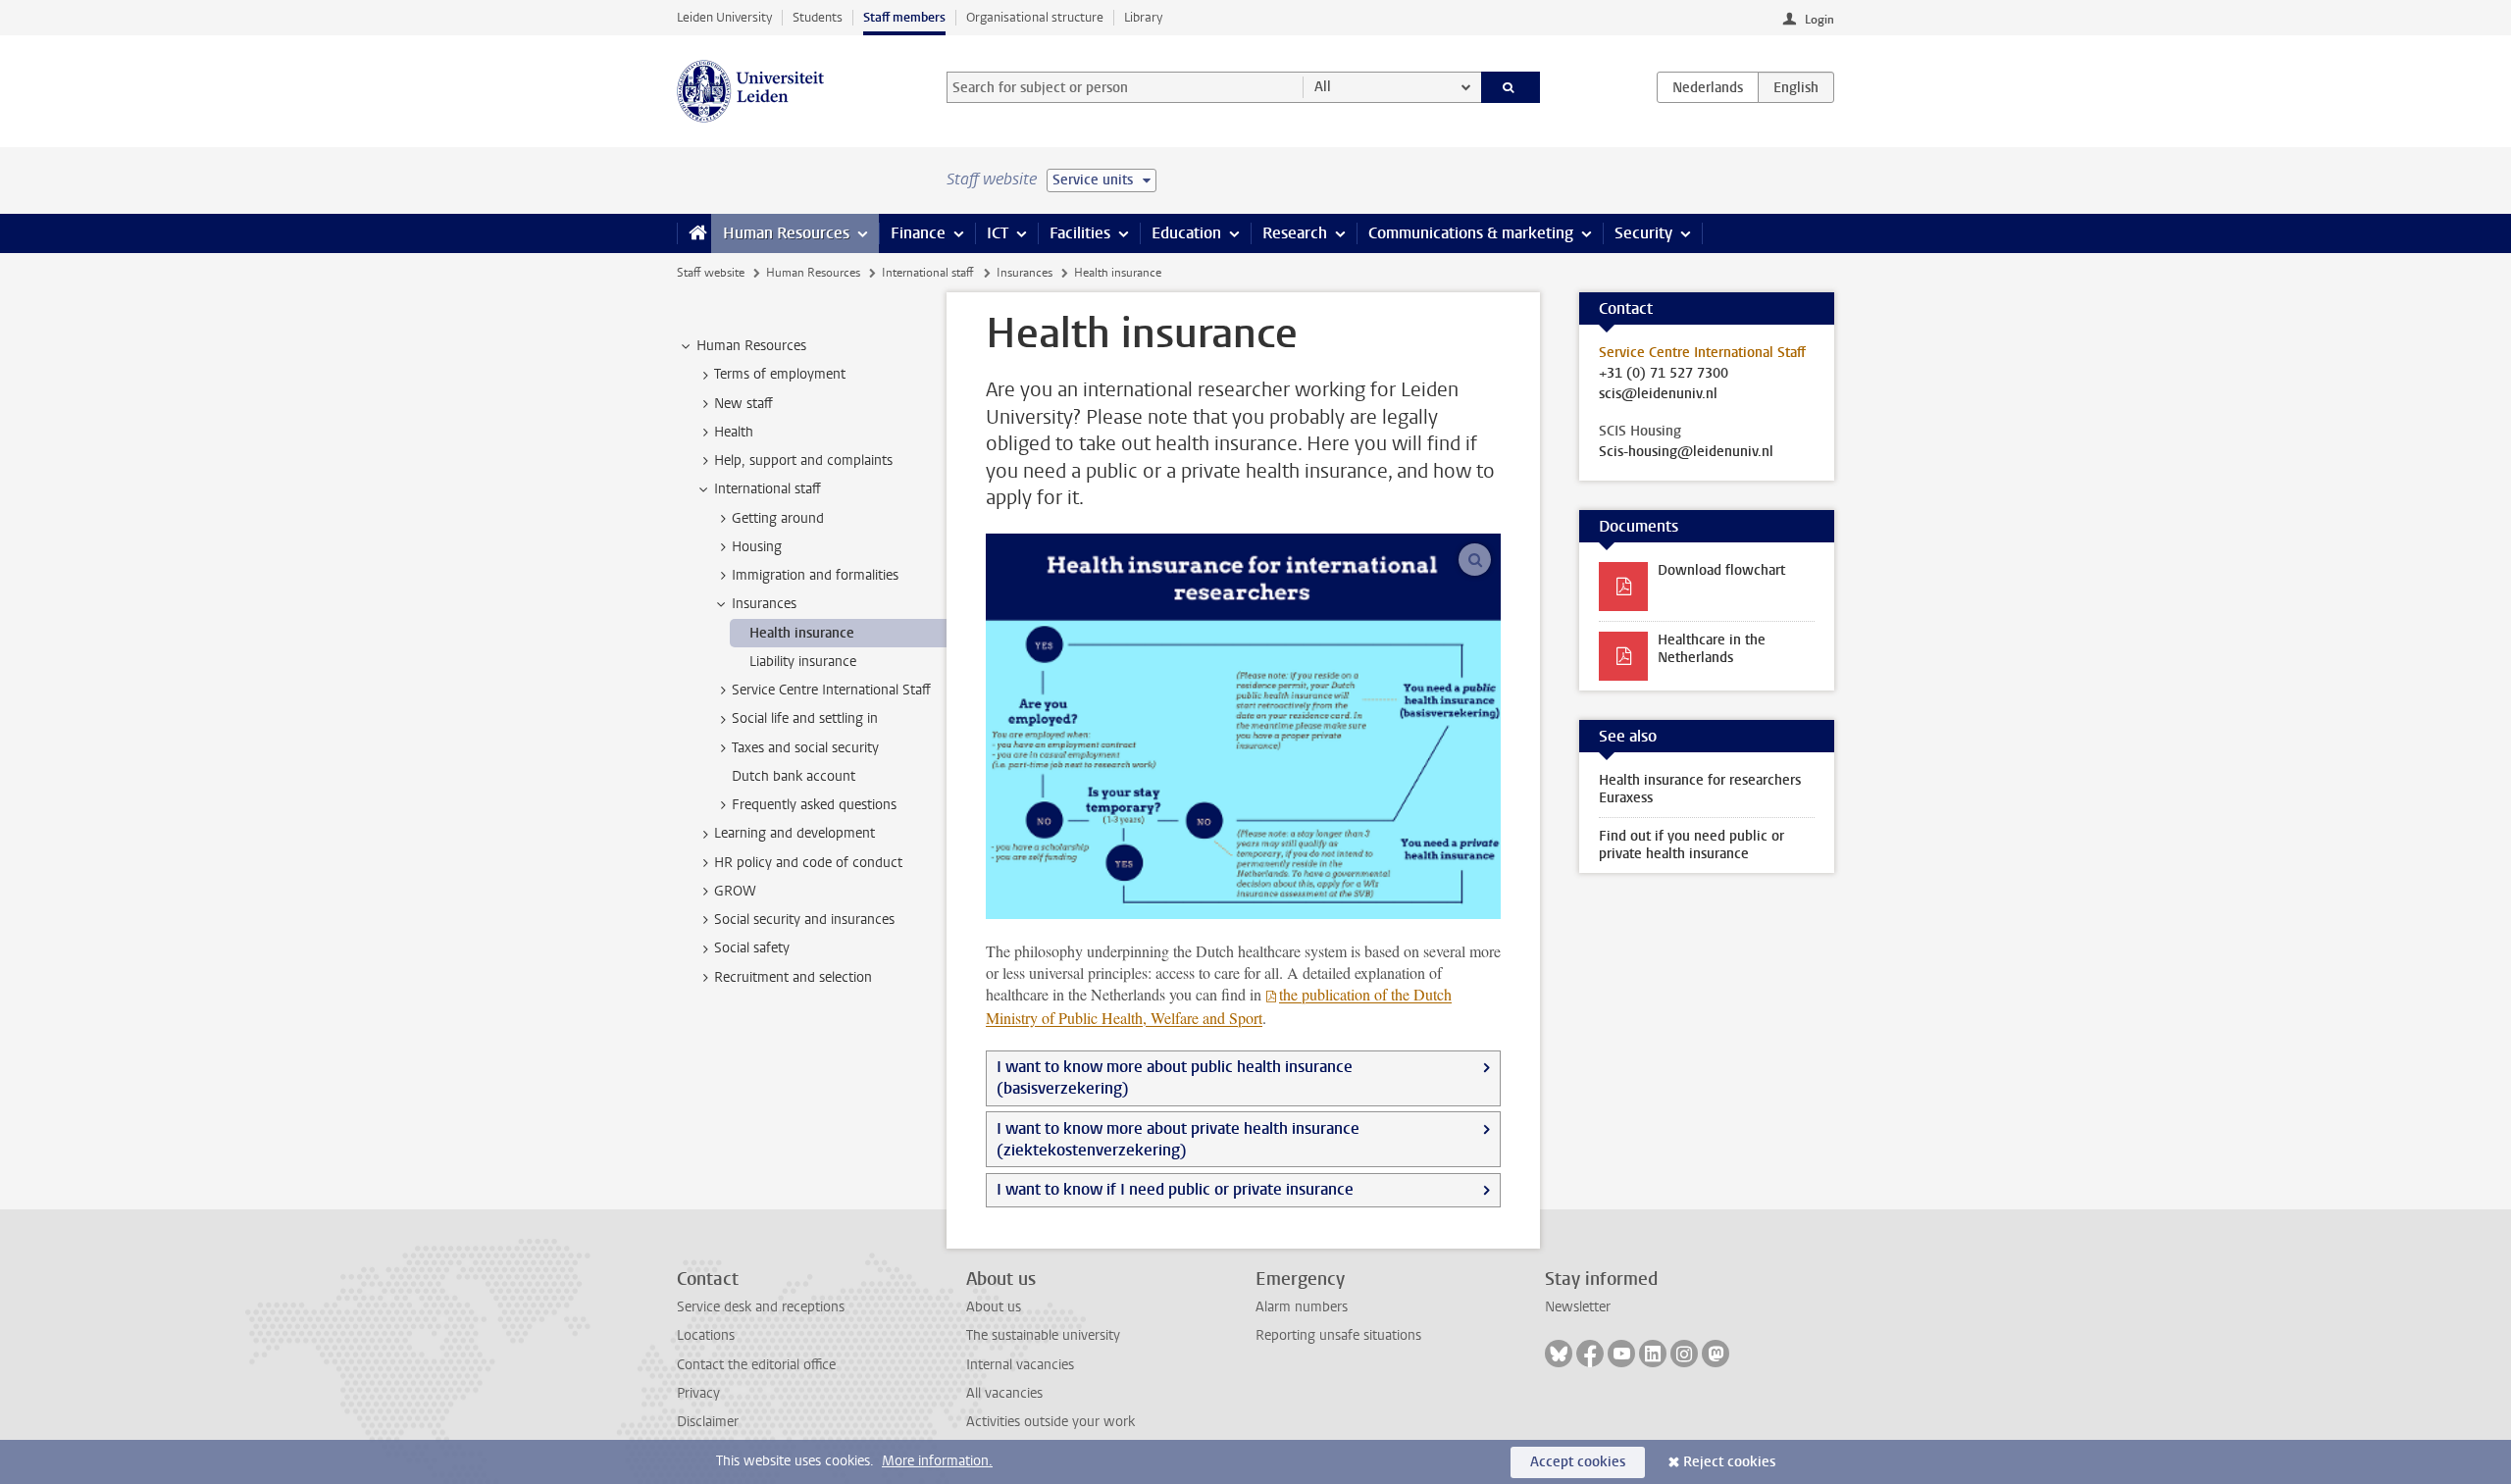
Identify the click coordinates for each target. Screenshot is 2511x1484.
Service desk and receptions (761, 1307)
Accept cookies (1578, 1462)
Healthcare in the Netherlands (1712, 649)
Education (1186, 233)
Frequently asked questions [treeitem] (814, 805)
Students (818, 17)
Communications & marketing (1471, 233)
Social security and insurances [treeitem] (804, 920)
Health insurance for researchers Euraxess (1700, 789)
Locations (706, 1335)
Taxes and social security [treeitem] (805, 748)
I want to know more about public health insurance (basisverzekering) (1175, 1077)
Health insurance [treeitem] (802, 633)
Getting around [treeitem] (778, 518)
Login (1819, 20)
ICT (998, 233)
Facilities (1080, 233)
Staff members (904, 17)
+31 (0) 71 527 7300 (1664, 374)
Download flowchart (1721, 570)
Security (1643, 233)
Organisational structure (1035, 17)
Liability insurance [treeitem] (803, 662)
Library (1143, 17)
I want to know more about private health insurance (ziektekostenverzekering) (1178, 1139)
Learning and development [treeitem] (794, 833)
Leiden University (724, 17)
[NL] (1708, 87)
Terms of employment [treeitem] (780, 374)
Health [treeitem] (734, 432)
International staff (928, 273)
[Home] (694, 233)
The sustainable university (1043, 1335)
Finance (918, 233)
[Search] (1511, 87)
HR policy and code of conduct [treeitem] (808, 863)
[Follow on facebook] (1590, 1354)
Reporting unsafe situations (1338, 1335)
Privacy (698, 1393)
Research (1295, 233)
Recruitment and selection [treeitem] (793, 977)
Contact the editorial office (756, 1365)
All (1323, 87)
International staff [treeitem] (768, 489)
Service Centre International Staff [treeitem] (831, 690)
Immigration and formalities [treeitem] (815, 575)
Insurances (1025, 273)
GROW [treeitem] (735, 891)
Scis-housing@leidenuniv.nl (1686, 452)
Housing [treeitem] (757, 547)
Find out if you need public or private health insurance (1691, 845)
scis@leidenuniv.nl (1658, 394)
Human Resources (786, 233)
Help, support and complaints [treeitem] (803, 461)
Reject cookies (1729, 1462)
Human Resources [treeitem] (751, 346)
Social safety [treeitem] (752, 948)
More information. (937, 1461)
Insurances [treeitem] (764, 604)
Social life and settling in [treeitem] (805, 718)
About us (994, 1307)
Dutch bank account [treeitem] (794, 776)
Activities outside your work (1051, 1422)
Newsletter (1578, 1307)
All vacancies (1004, 1393)
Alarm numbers (1302, 1307)
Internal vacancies (1020, 1365)
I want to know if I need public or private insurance (1175, 1189)
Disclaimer (708, 1422)
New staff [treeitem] (743, 404)
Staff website (711, 273)
